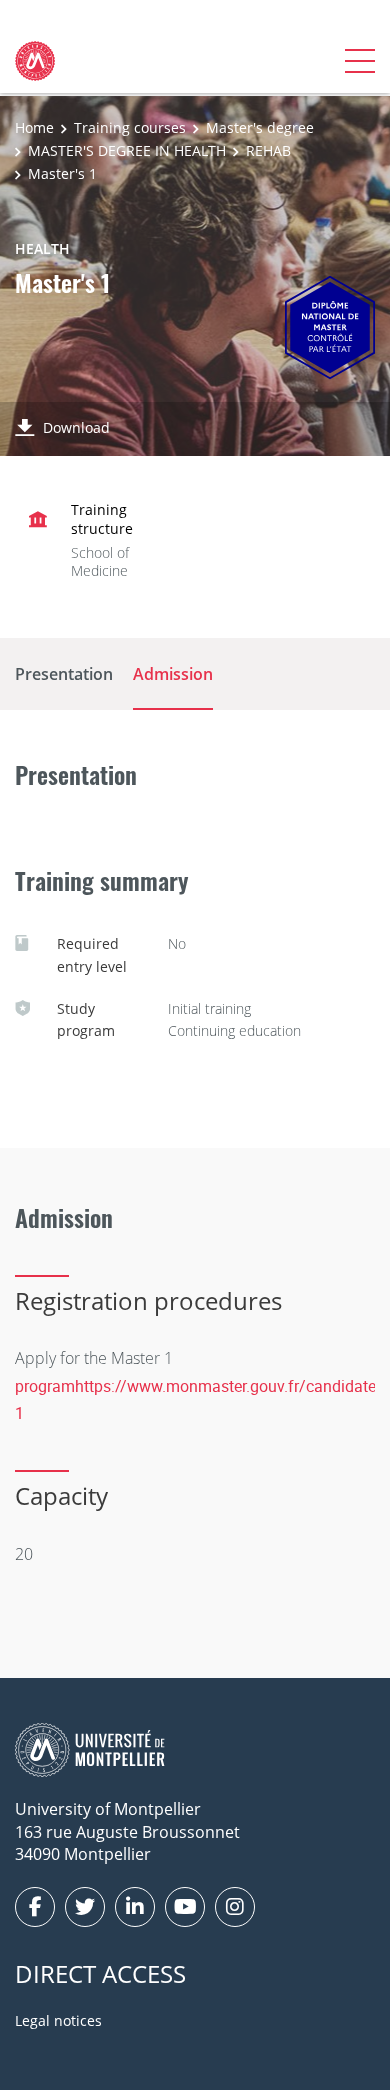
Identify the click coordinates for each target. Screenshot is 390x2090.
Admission (173, 674)
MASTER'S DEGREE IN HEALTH (127, 150)
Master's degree (260, 127)
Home (34, 127)
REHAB (268, 150)
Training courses (130, 127)
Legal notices (58, 2020)
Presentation (64, 674)
